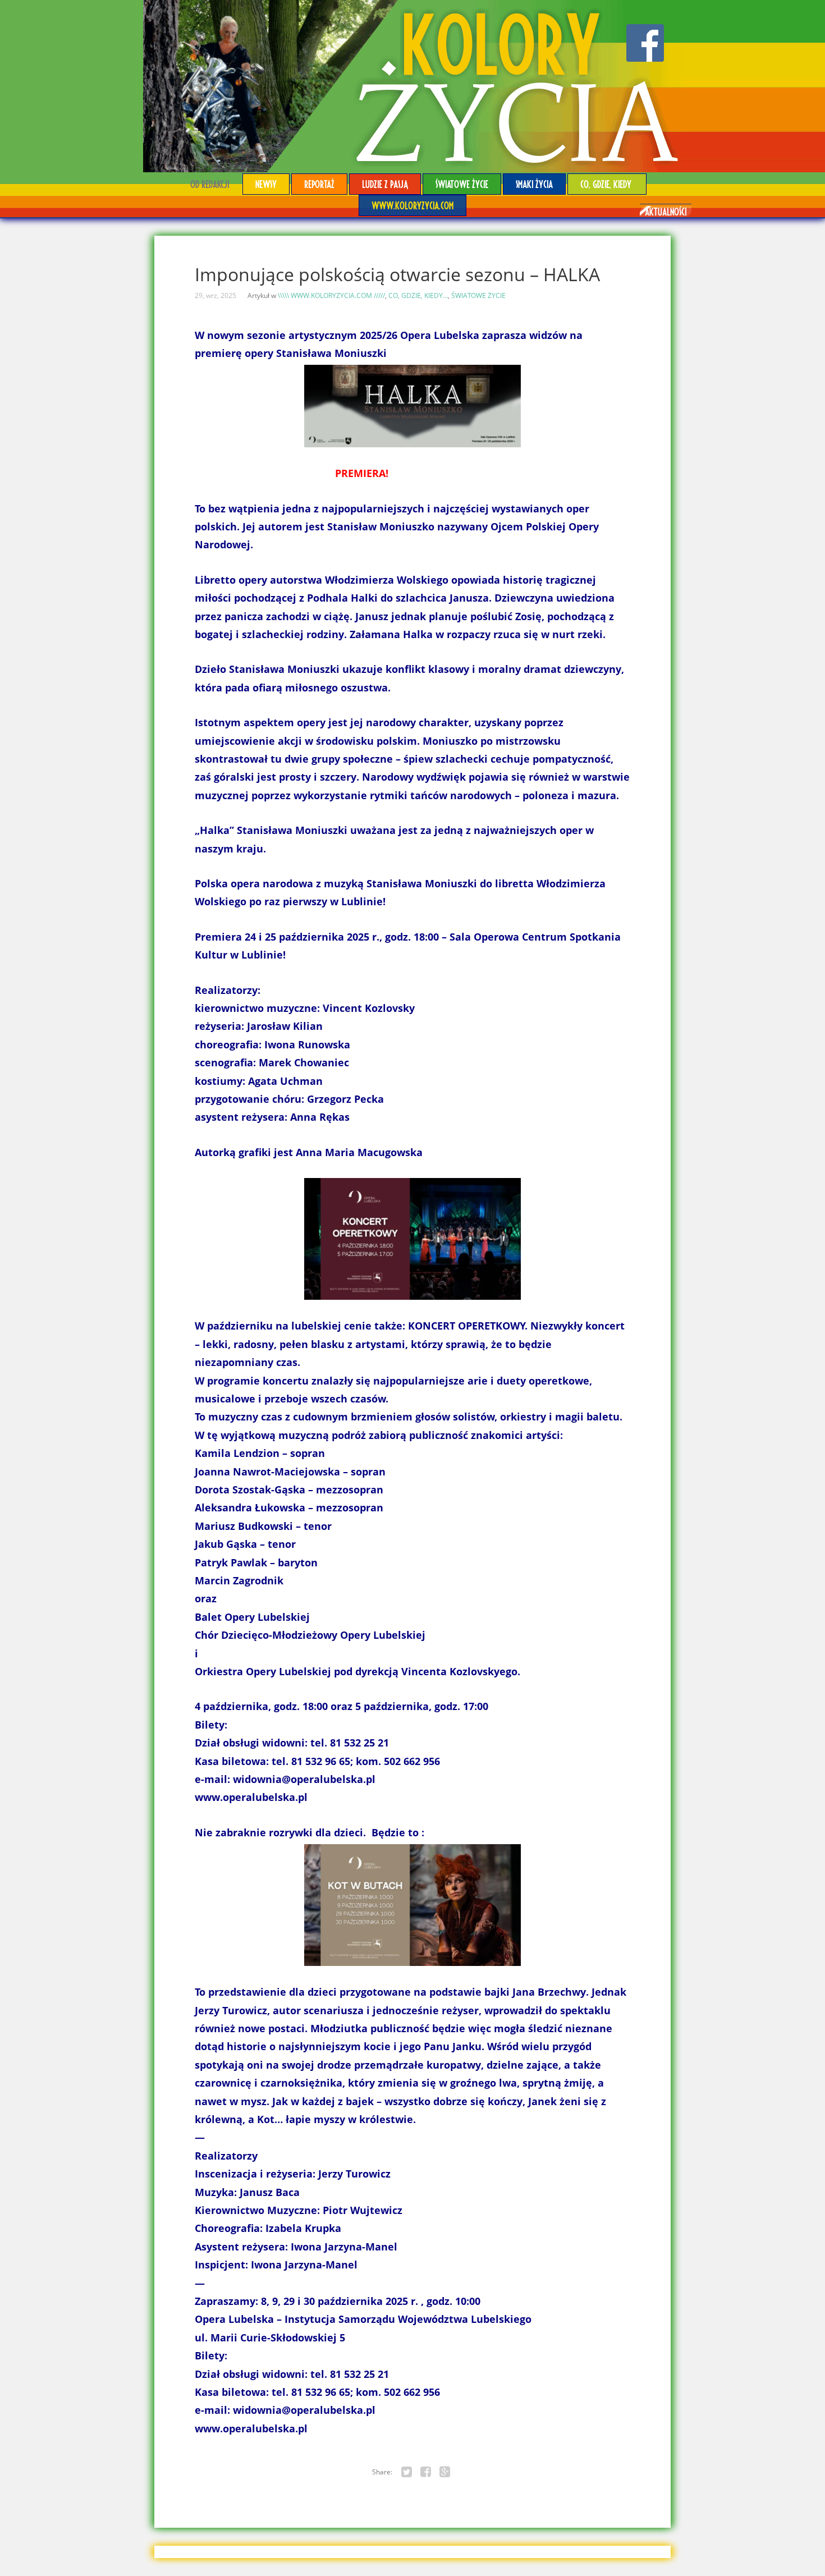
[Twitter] (407, 2472)
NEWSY (266, 184)
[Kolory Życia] (412, 86)
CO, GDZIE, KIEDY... (418, 295)
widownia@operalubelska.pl (304, 1779)
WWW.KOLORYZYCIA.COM (412, 205)
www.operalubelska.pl (251, 1797)
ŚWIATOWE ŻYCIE (462, 184)
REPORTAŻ (319, 184)
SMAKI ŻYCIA (534, 184)
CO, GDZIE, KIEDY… (607, 184)
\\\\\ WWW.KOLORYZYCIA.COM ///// (331, 295)
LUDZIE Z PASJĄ (385, 184)
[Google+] (445, 2472)
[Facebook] (426, 2472)
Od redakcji (210, 184)
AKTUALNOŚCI (666, 211)
